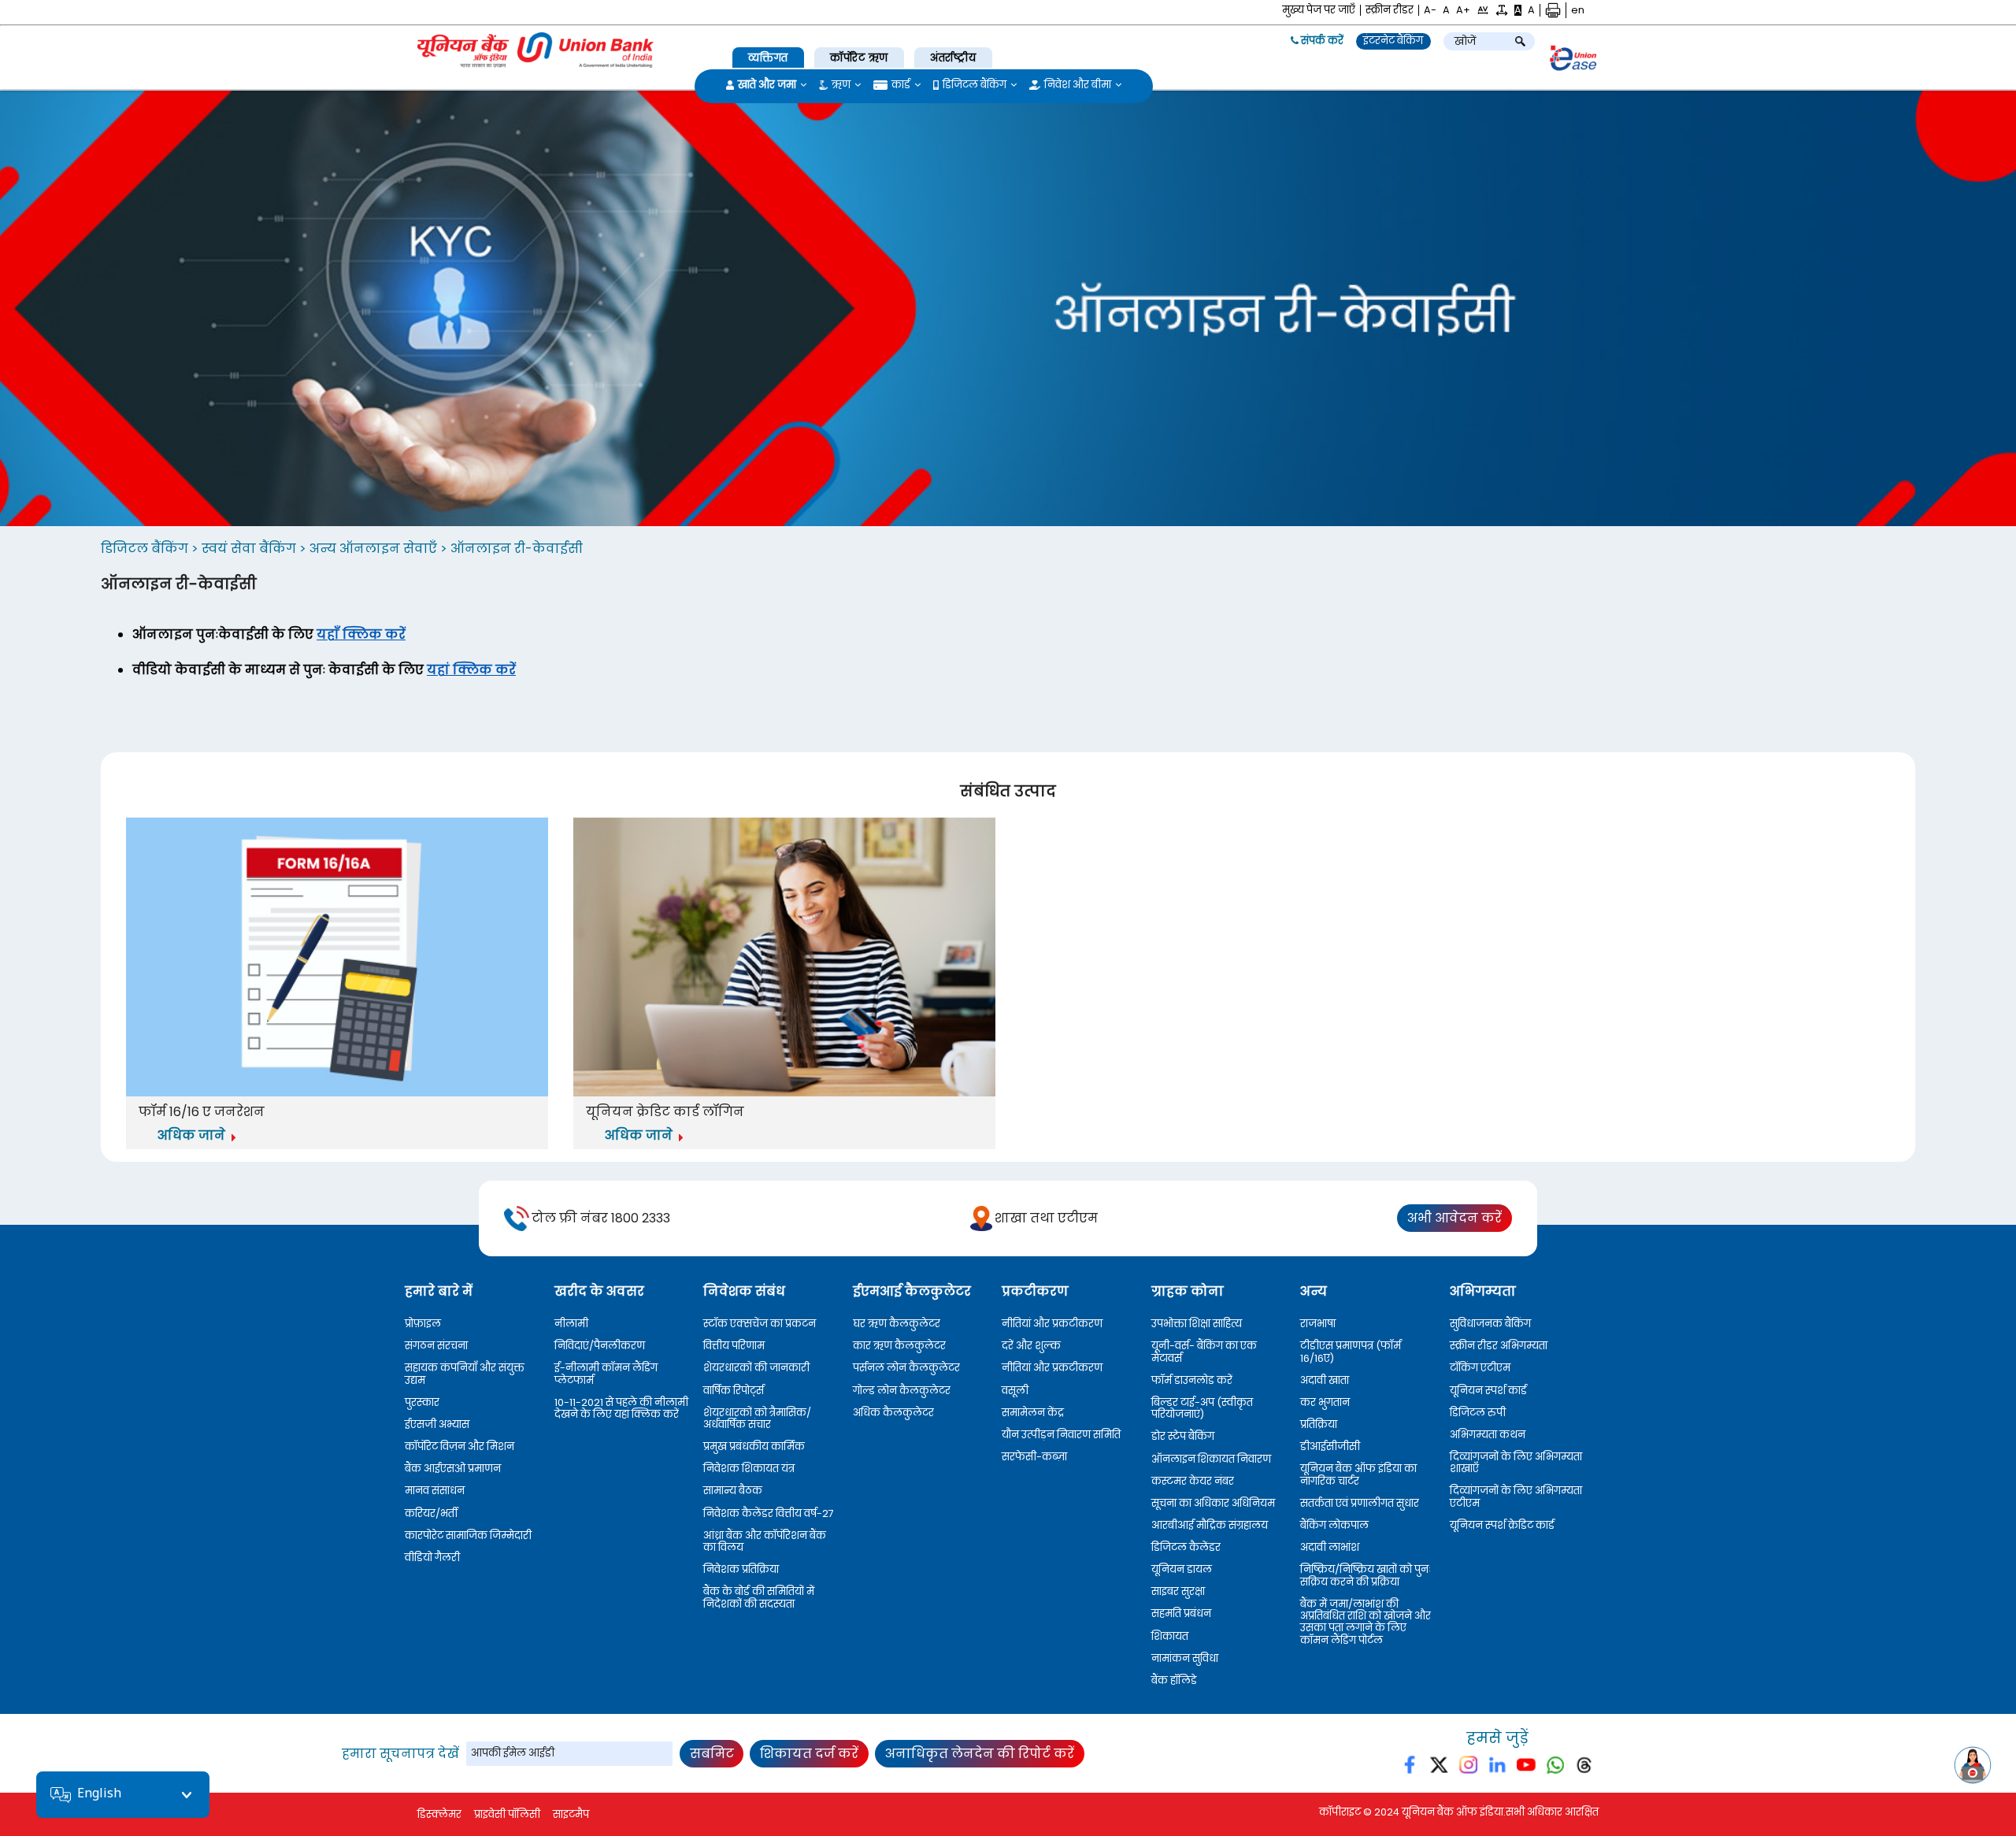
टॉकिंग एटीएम (1480, 1368)
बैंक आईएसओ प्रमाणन (453, 1469)
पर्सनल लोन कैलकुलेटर (906, 1368)
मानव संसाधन (435, 1491)
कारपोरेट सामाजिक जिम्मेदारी (468, 1536)
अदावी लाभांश (1330, 1547)
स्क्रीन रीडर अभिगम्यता (1499, 1346)
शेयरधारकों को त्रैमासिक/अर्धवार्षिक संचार (757, 1419)
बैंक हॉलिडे (1174, 1680)
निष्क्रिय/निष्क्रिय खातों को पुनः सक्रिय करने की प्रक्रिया (1366, 1576)
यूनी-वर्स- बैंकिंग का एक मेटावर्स (1204, 1352)
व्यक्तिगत (768, 58)
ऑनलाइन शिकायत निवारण (1211, 1459)
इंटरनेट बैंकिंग (1393, 41)
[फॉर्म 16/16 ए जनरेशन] (337, 959)
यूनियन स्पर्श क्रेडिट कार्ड (1502, 1525)
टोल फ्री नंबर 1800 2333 (601, 1218)
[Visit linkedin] (1497, 1768)
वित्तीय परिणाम (734, 1346)
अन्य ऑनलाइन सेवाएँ (375, 549)
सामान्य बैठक (733, 1491)
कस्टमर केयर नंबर (1193, 1481)
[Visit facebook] (1411, 1768)
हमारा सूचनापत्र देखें (400, 1754)
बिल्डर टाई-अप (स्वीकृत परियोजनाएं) (1202, 1409)
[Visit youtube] (1527, 1768)
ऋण (841, 85)
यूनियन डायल (1182, 1569)
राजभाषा (1318, 1324)
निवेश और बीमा (1078, 85)
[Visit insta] (1468, 1768)
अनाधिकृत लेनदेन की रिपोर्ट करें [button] (980, 1754)
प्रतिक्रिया (1319, 1424)
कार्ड (901, 85)
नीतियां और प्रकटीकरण (1052, 1324)
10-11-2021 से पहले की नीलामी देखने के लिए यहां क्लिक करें (621, 1409)
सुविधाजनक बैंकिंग (1490, 1324)
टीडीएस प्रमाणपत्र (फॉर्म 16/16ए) (1351, 1352)
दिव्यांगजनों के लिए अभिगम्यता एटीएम (1516, 1497)
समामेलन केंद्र (1033, 1413)
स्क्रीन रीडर (1390, 10)
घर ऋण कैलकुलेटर (897, 1324)
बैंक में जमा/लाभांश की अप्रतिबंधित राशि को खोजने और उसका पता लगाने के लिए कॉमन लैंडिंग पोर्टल (1366, 1622)
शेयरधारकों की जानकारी (756, 1368)
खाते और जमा (767, 85)
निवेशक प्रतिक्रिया (741, 1569)
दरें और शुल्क (1031, 1346)
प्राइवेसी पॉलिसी (507, 1814)
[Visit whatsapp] (1555, 1768)
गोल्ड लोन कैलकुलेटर (902, 1391)
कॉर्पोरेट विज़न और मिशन (460, 1447)
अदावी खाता (1325, 1380)
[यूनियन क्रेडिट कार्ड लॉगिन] (784, 959)
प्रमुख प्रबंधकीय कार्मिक (754, 1447)
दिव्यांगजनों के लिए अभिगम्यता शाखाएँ (1516, 1463)
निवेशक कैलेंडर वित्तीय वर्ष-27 (769, 1513)
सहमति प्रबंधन (1181, 1613)
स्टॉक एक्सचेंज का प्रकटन (760, 1324)
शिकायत (1170, 1636)
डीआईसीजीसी (1330, 1447)
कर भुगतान (1325, 1402)
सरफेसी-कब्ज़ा (1034, 1457)
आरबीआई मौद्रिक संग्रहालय (1210, 1525)
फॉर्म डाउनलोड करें (1192, 1380)
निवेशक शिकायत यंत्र (749, 1469)
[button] (1483, 10)
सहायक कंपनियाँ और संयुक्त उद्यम (465, 1374)
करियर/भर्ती (431, 1513)
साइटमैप (571, 1814)
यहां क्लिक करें (471, 670)
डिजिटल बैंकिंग (975, 85)
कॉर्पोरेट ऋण (859, 58)
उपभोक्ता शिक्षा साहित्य (1197, 1324)
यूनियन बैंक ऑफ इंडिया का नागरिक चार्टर (1358, 1475)
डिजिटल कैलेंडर (1186, 1547)
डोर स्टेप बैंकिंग (1183, 1436)
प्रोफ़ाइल (423, 1324)
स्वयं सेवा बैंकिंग (250, 549)
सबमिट (712, 1754)
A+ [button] (1463, 10)
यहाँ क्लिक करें (361, 634)
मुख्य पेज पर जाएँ (1319, 10)
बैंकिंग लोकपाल (1334, 1525)
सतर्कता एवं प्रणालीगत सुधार (1360, 1503)
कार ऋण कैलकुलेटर (899, 1346)
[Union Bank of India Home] (535, 50)
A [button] (1446, 10)
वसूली (1015, 1391)
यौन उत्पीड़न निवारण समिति (1061, 1435)
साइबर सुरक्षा (1178, 1591)
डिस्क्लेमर (439, 1814)
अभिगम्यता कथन (1488, 1435)
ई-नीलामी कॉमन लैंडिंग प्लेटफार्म (606, 1374)
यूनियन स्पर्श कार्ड (1488, 1391)
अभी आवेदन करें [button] (1455, 1218)
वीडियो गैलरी (432, 1558)
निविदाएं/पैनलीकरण (600, 1346)
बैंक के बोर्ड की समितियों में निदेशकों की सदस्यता (759, 1598)
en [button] (1578, 10)
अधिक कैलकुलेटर (893, 1413)
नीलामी (571, 1324)
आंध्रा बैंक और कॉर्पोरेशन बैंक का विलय (765, 1542)
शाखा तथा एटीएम (1046, 1218)
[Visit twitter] (1439, 1768)
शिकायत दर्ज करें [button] (809, 1754)
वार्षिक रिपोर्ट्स (734, 1391)
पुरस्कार (422, 1402)
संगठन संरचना (436, 1346)
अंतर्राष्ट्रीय (953, 58)
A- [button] (1430, 10)
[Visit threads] (1584, 1768)
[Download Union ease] (1573, 61)
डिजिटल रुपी (1478, 1413)
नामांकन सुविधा (1185, 1658)
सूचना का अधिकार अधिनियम (1213, 1503)
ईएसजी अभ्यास (437, 1424)
